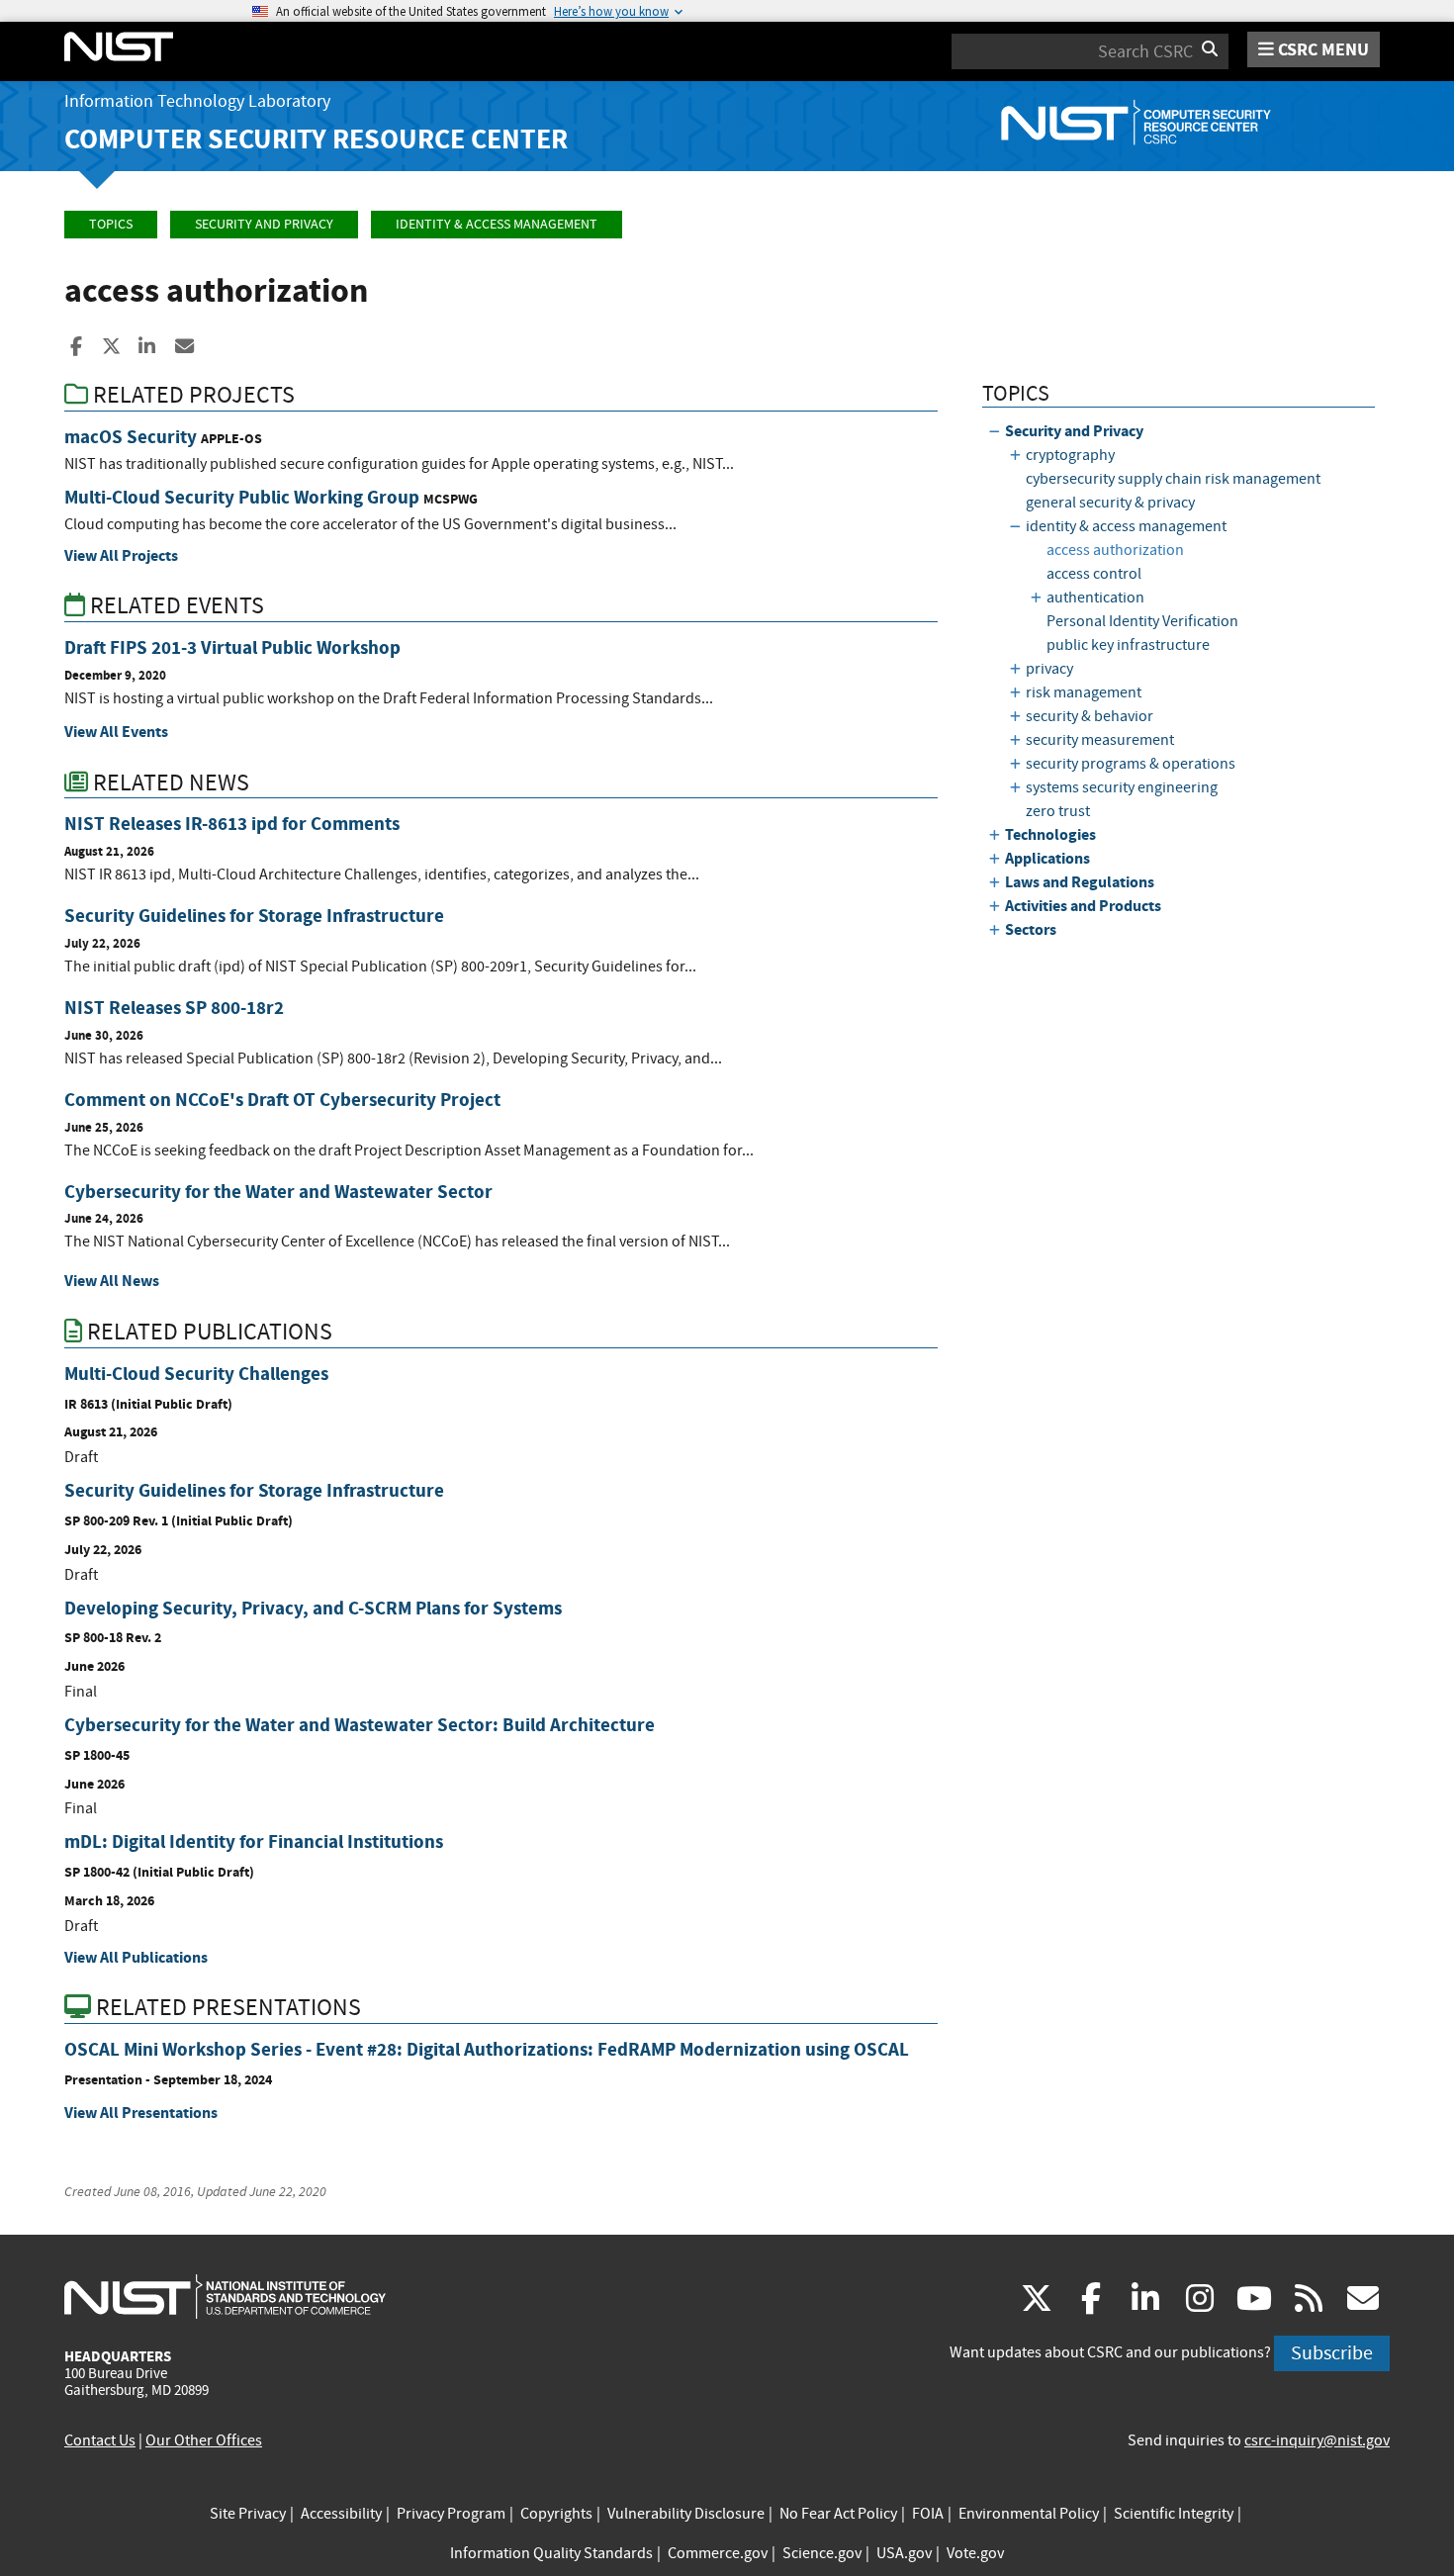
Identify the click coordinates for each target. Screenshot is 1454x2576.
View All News (112, 1281)
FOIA (928, 2514)
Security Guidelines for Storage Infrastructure (254, 916)
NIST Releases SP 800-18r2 (174, 1008)
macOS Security (131, 437)
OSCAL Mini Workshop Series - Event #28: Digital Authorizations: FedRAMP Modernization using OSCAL (487, 2049)
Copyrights (556, 2514)
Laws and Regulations (1080, 882)
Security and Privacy (264, 224)
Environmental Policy (1029, 2514)
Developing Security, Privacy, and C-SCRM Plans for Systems (313, 1608)
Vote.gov (975, 2553)
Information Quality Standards (551, 2553)
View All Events (116, 732)
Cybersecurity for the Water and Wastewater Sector (278, 1192)
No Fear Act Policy (838, 2514)
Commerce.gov (718, 2553)
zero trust (1058, 811)
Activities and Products (1083, 906)
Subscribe (1332, 2353)
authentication (1095, 598)
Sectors (1031, 929)
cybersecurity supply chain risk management (1173, 479)
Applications (1047, 858)
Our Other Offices (204, 2440)
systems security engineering (1122, 787)
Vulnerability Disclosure (686, 2514)
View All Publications (136, 1957)
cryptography (1070, 455)
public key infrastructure (1128, 645)
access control (1094, 574)
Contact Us (100, 2440)
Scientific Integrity (1174, 2514)
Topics (111, 224)
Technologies (1050, 834)
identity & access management (497, 224)
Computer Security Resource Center (316, 139)
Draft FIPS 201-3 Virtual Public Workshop (232, 647)
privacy (1049, 669)
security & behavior (1090, 716)
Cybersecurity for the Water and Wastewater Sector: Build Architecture (360, 1725)
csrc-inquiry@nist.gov (1317, 2440)
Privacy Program (451, 2514)
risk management (1084, 692)
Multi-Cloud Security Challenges (196, 1374)
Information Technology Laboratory (197, 101)
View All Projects (121, 555)
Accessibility (341, 2514)
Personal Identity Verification (1142, 621)
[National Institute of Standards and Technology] (225, 2296)
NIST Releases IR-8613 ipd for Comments (232, 824)
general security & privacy (1110, 503)
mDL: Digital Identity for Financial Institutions (254, 1841)
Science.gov (822, 2553)
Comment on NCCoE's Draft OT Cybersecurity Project (282, 1100)
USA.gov (904, 2553)
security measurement (1100, 740)
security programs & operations (1131, 764)
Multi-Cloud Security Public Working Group (242, 497)
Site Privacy (248, 2514)
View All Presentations (141, 2113)
